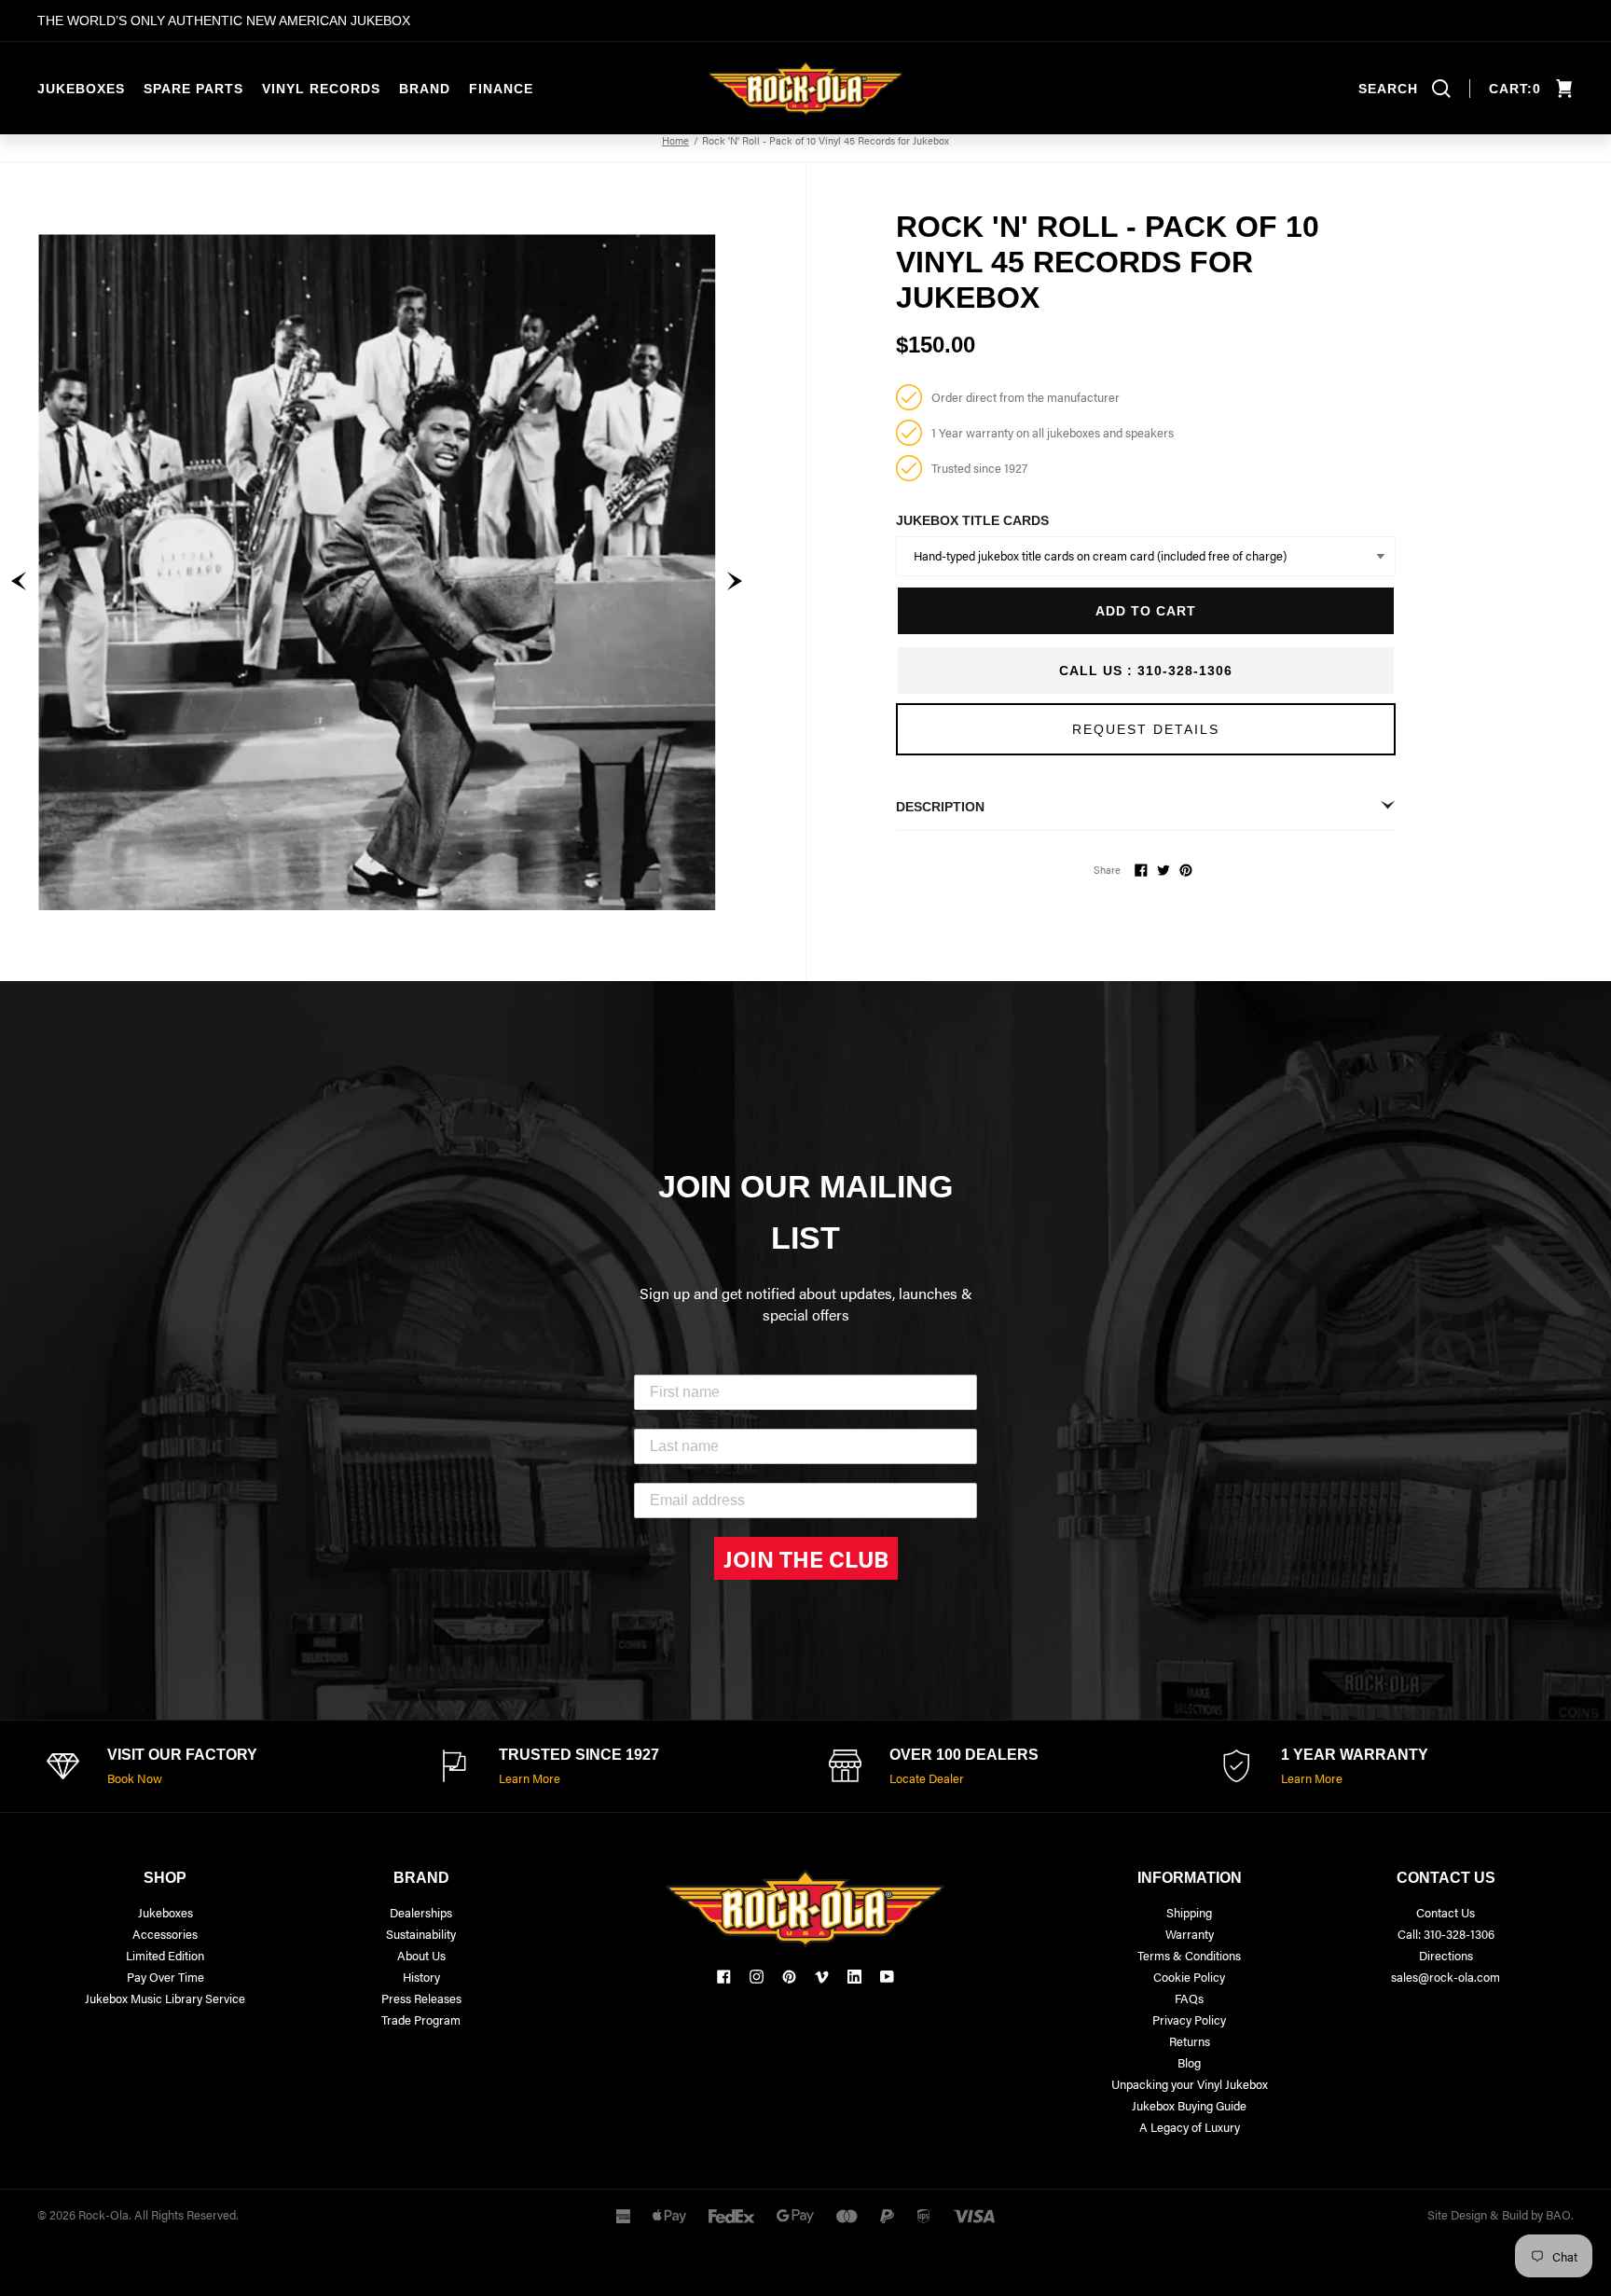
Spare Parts (193, 89)
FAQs (1189, 1998)
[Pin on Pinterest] (1186, 870)
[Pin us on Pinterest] (789, 1977)
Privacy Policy (1189, 2019)
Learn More (530, 1778)
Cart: (1515, 89)
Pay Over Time (165, 1977)
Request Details (1146, 729)
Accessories (165, 1934)
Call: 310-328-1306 (1446, 1934)
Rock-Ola (103, 2214)
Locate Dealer (927, 1778)
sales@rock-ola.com (1446, 1977)
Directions (1446, 1955)
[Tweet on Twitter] (1163, 870)
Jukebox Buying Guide (1189, 2105)
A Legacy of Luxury (1190, 2127)
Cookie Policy (1189, 1977)
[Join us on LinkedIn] (854, 1977)
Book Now (135, 1778)
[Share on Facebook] (1141, 870)
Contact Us (1446, 1912)
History (421, 1977)
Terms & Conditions (1189, 1955)
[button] (19, 581)
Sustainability (421, 1934)
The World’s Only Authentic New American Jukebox (224, 21)
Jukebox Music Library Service (165, 1998)
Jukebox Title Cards (972, 520)
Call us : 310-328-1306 (1146, 671)
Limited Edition (165, 1955)
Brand (425, 89)
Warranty (1190, 1934)
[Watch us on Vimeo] (822, 1977)
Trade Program (421, 2019)
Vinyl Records (321, 89)
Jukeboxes (81, 89)
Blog (1189, 2062)
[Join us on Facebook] (724, 1977)
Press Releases (421, 1998)
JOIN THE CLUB (806, 1558)
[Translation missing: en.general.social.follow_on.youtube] (887, 1977)
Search (1388, 89)
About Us (421, 1955)
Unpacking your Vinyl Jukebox (1190, 2084)
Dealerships (421, 1912)
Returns (1190, 2041)
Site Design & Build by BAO (1499, 2214)
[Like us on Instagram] (757, 1977)
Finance (501, 89)
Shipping (1189, 1912)
